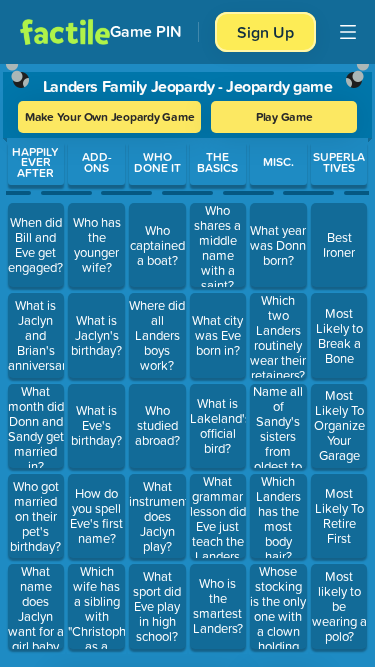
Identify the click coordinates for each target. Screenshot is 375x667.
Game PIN (146, 31)
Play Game (284, 116)
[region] (187, 361)
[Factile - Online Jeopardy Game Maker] (65, 32)
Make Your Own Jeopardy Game (110, 116)
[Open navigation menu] (348, 32)
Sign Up (265, 32)
